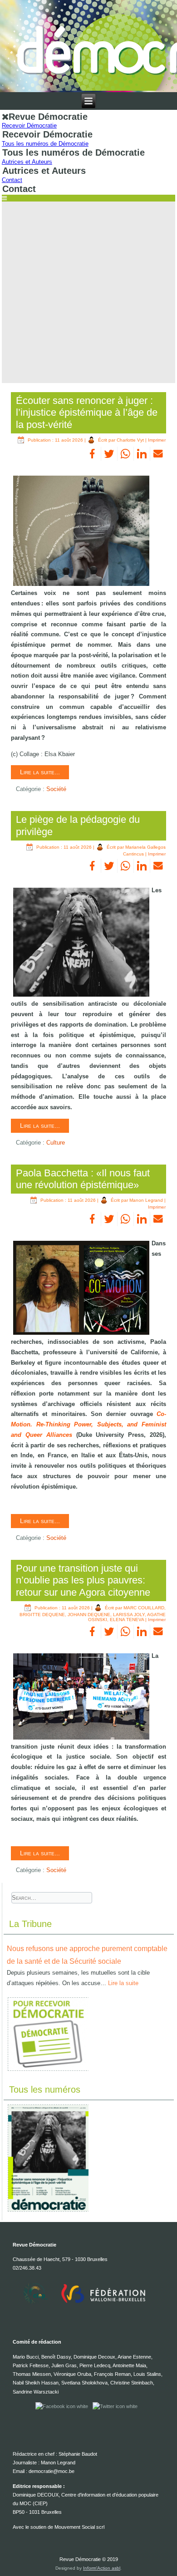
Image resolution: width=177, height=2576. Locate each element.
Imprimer (157, 440)
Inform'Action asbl (102, 2568)
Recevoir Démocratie (29, 125)
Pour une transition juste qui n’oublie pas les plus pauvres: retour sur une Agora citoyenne (83, 1580)
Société (56, 789)
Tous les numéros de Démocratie (45, 144)
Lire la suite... (40, 772)
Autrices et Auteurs (27, 162)
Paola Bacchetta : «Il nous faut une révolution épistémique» (83, 1179)
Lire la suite (123, 1983)
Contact (12, 180)
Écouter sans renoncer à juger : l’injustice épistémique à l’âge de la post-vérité (87, 413)
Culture (56, 1143)
